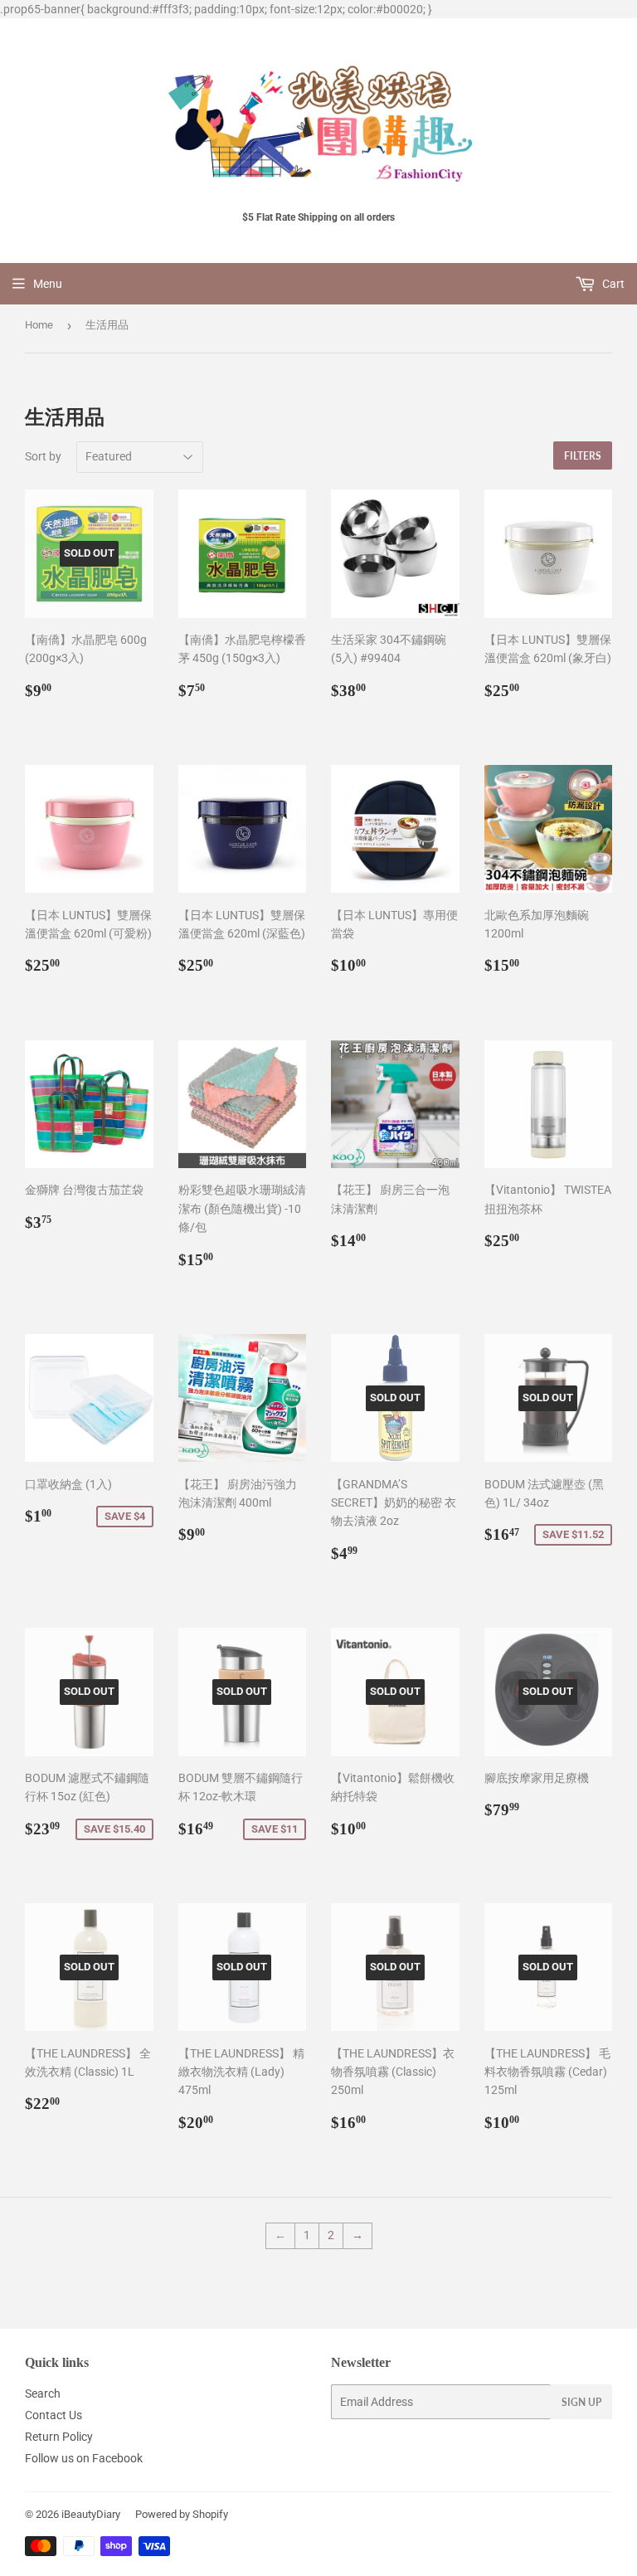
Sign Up (581, 2402)
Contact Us (53, 2415)
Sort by (43, 456)
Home (39, 325)
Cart (612, 284)
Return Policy (59, 2437)
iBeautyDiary (91, 2514)
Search (43, 2393)
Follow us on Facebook (84, 2458)
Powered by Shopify (182, 2514)
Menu (48, 284)
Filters (583, 456)
